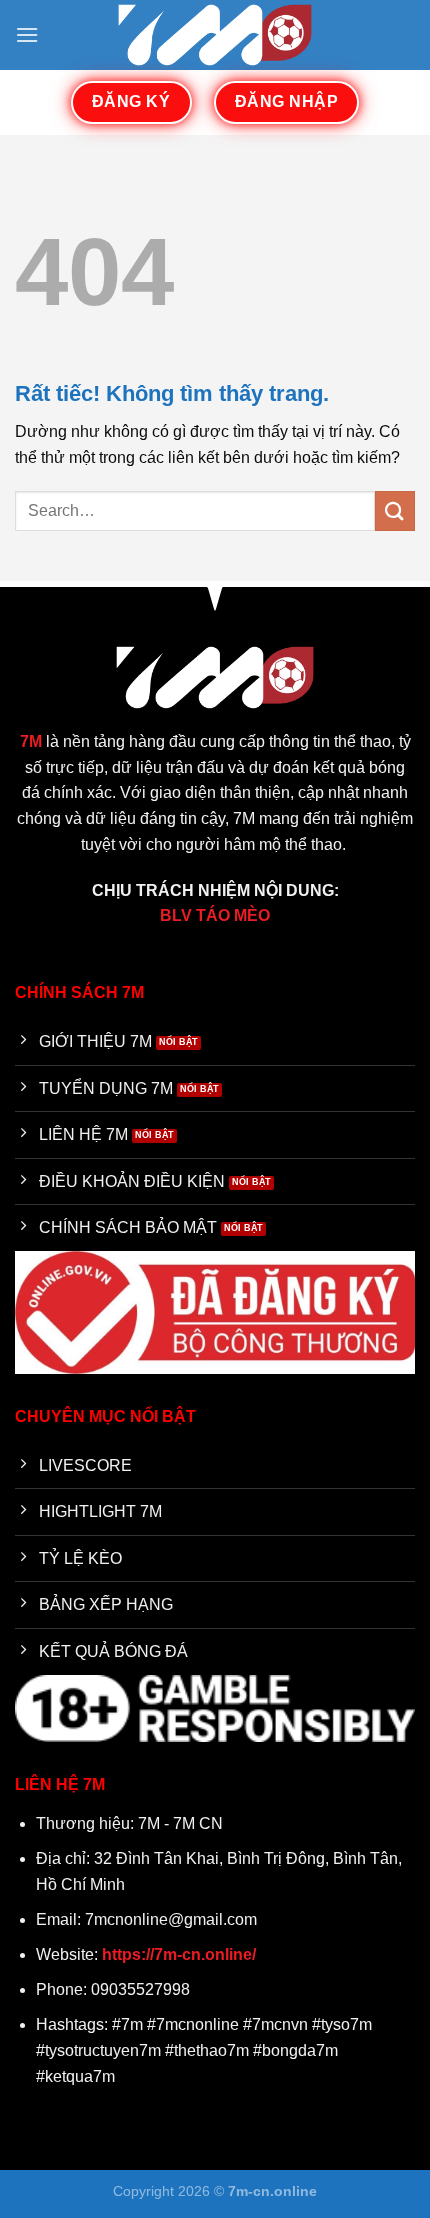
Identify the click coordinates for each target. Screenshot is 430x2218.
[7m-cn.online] (215, 35)
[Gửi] (395, 510)
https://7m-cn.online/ (179, 1954)
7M (31, 741)
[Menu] (27, 34)
